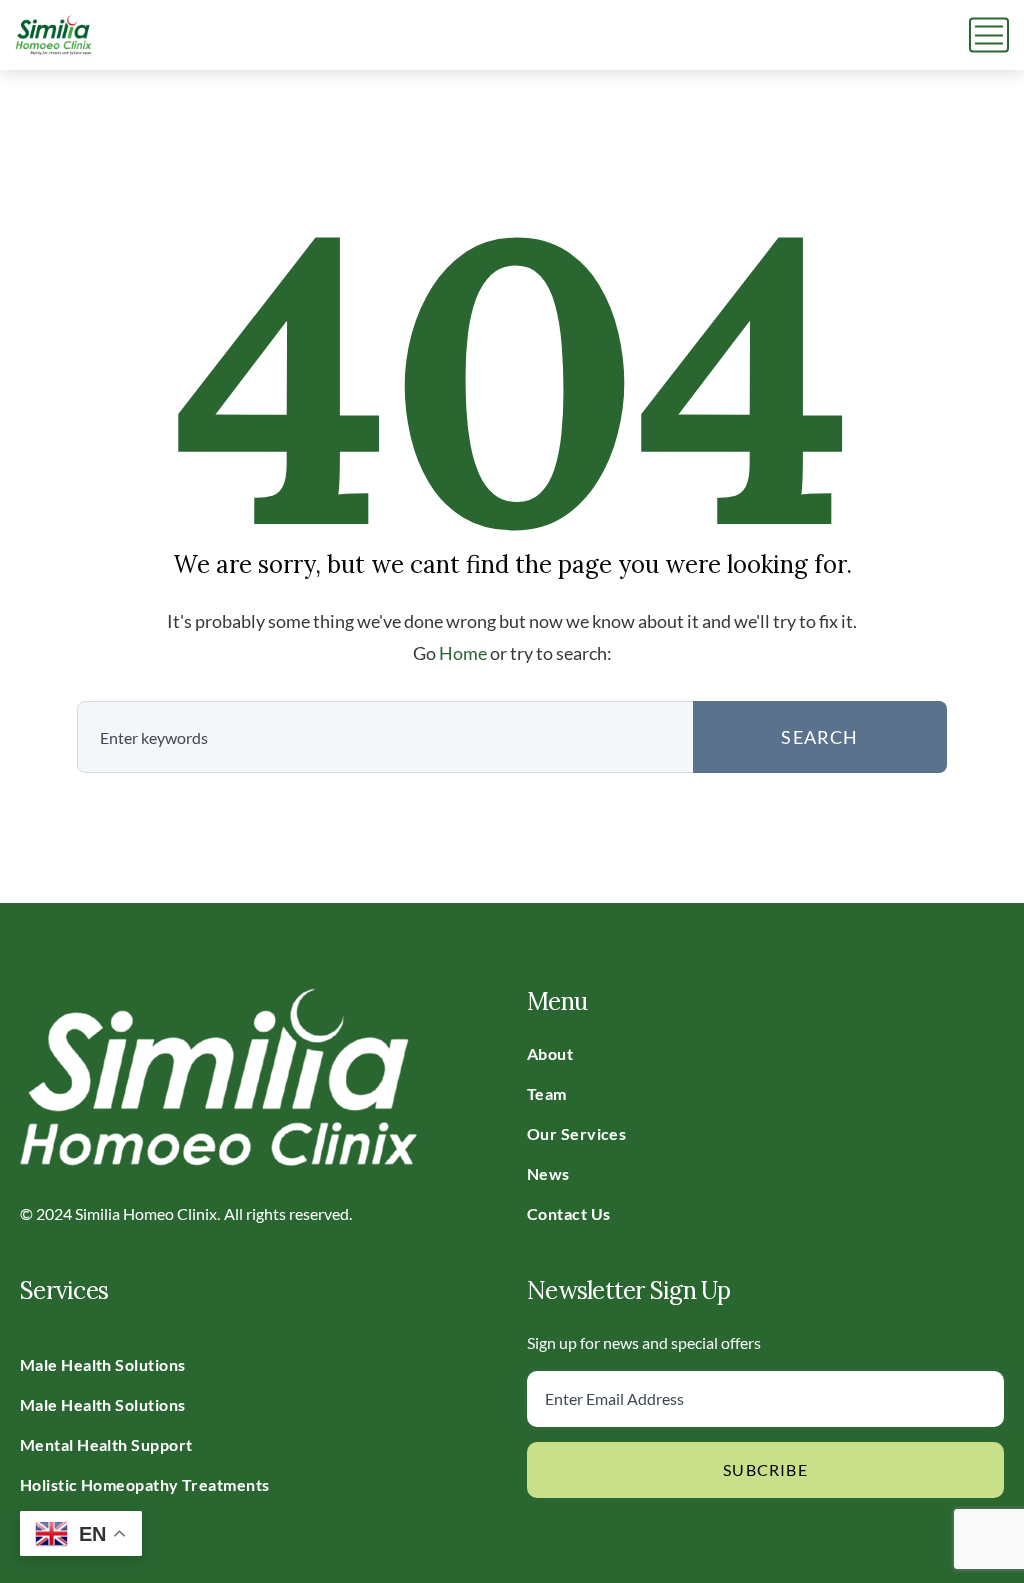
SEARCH (819, 737)
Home (463, 653)
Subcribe (765, 1469)
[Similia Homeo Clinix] (53, 35)
